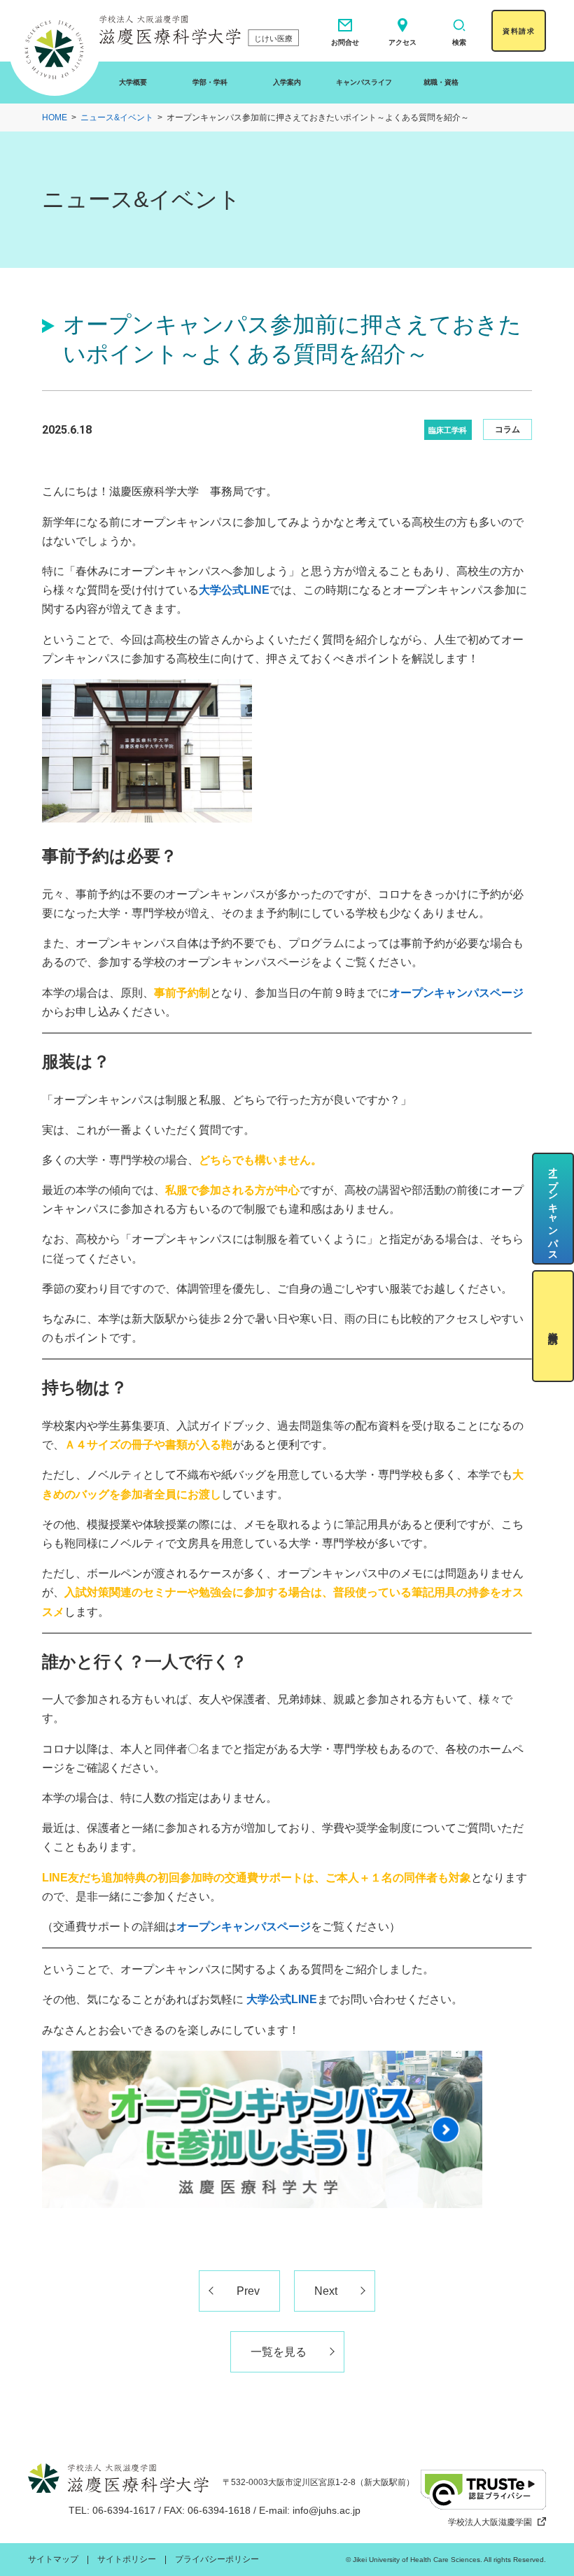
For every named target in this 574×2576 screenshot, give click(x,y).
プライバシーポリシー (217, 2559)
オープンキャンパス (553, 1208)
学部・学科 (210, 82)
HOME (55, 118)
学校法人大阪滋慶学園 (490, 2522)
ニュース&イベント (117, 118)
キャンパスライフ (364, 82)
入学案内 (287, 82)
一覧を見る (279, 2352)
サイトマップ (53, 2559)
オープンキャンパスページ (244, 1927)
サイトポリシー (127, 2559)
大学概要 (133, 82)
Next (326, 2291)
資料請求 (519, 31)
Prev (248, 2291)
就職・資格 (441, 82)
